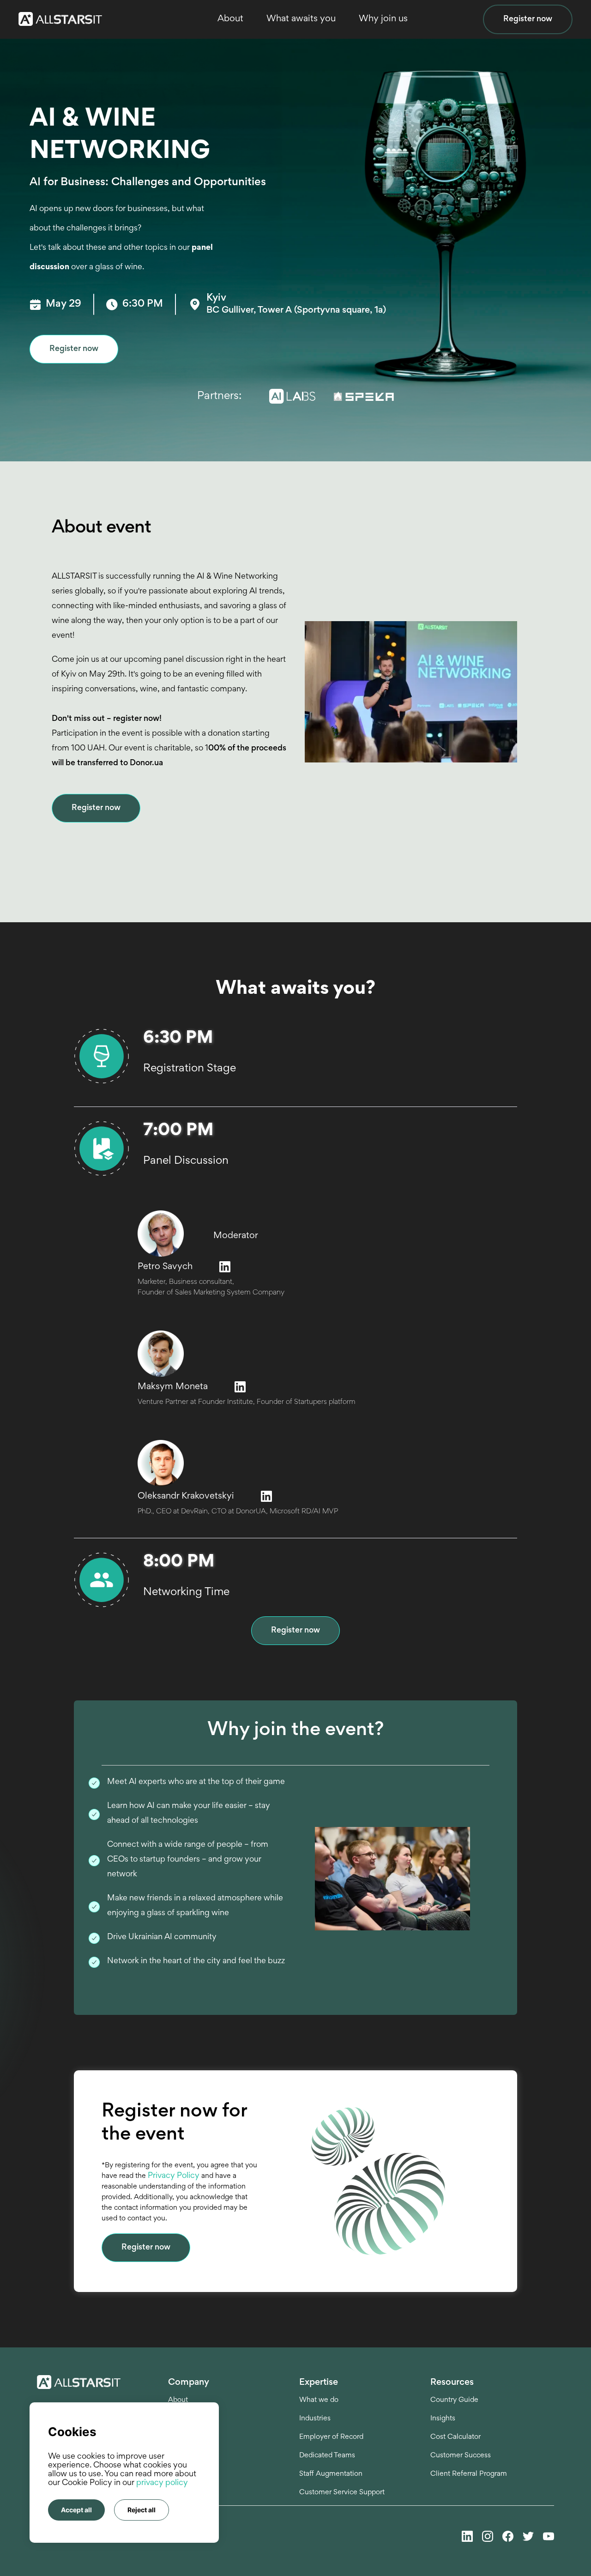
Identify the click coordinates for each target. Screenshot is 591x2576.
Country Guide (454, 2400)
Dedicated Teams (327, 2455)
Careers (181, 2419)
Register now (528, 19)
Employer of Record (331, 2437)
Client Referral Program (469, 2474)
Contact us (186, 2474)
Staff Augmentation (331, 2474)
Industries (315, 2419)
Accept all (76, 2510)
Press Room (187, 2455)
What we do (319, 2400)
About (178, 2400)
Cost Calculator (455, 2437)
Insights (443, 2419)
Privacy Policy (175, 2176)
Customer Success (461, 2455)
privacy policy (162, 2483)
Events (179, 2437)
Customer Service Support (342, 2492)
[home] (65, 19)
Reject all (142, 2510)
